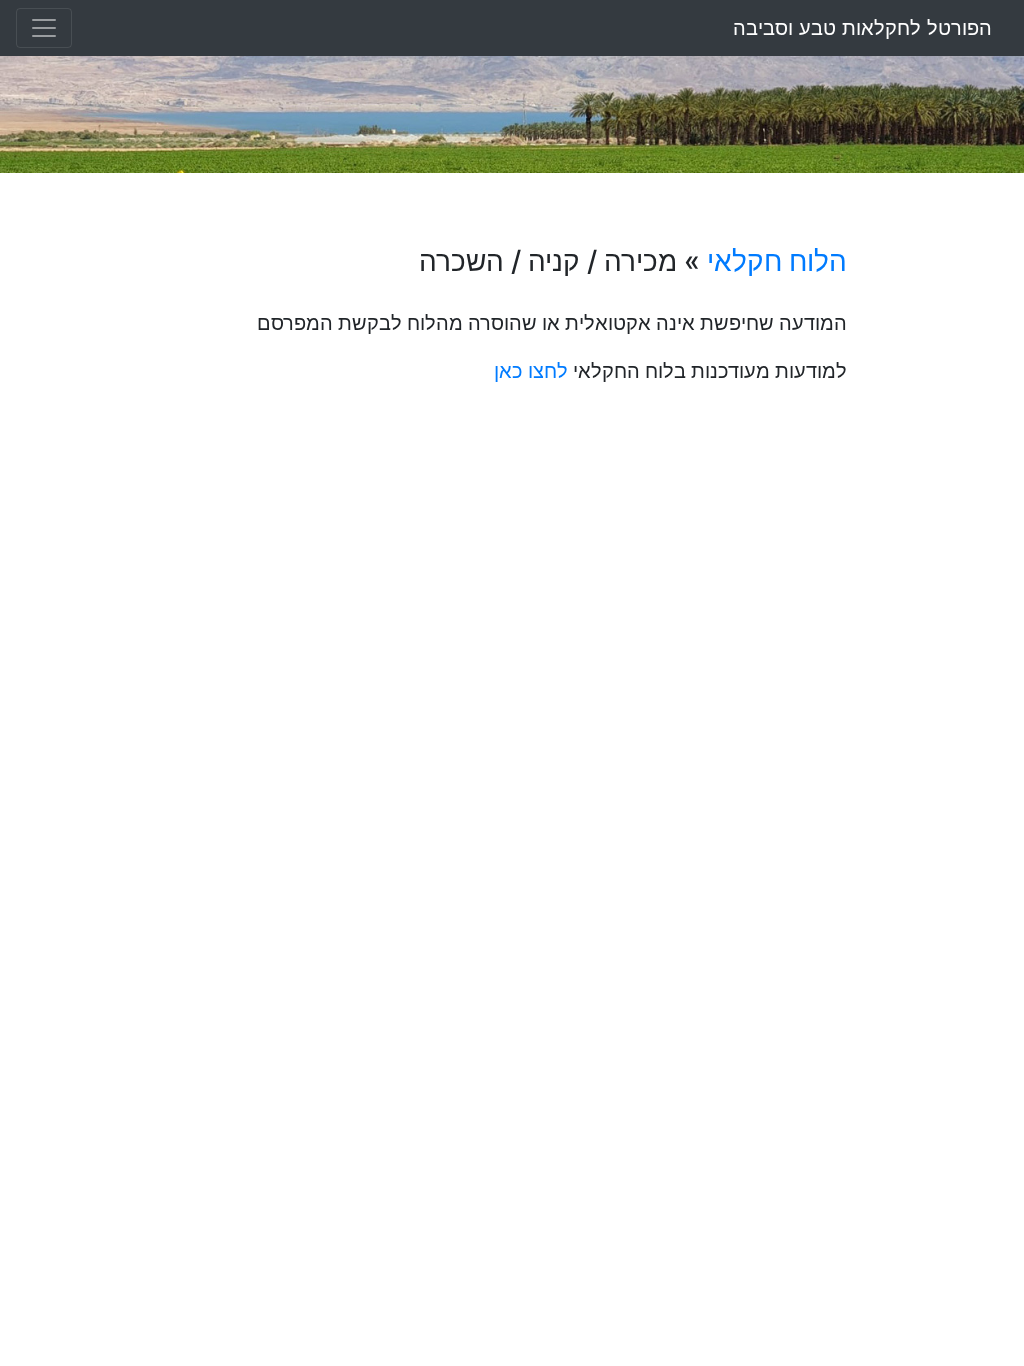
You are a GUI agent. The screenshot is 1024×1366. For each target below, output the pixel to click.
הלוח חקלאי (777, 261)
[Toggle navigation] (44, 28)
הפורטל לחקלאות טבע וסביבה (862, 28)
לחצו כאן (531, 371)
